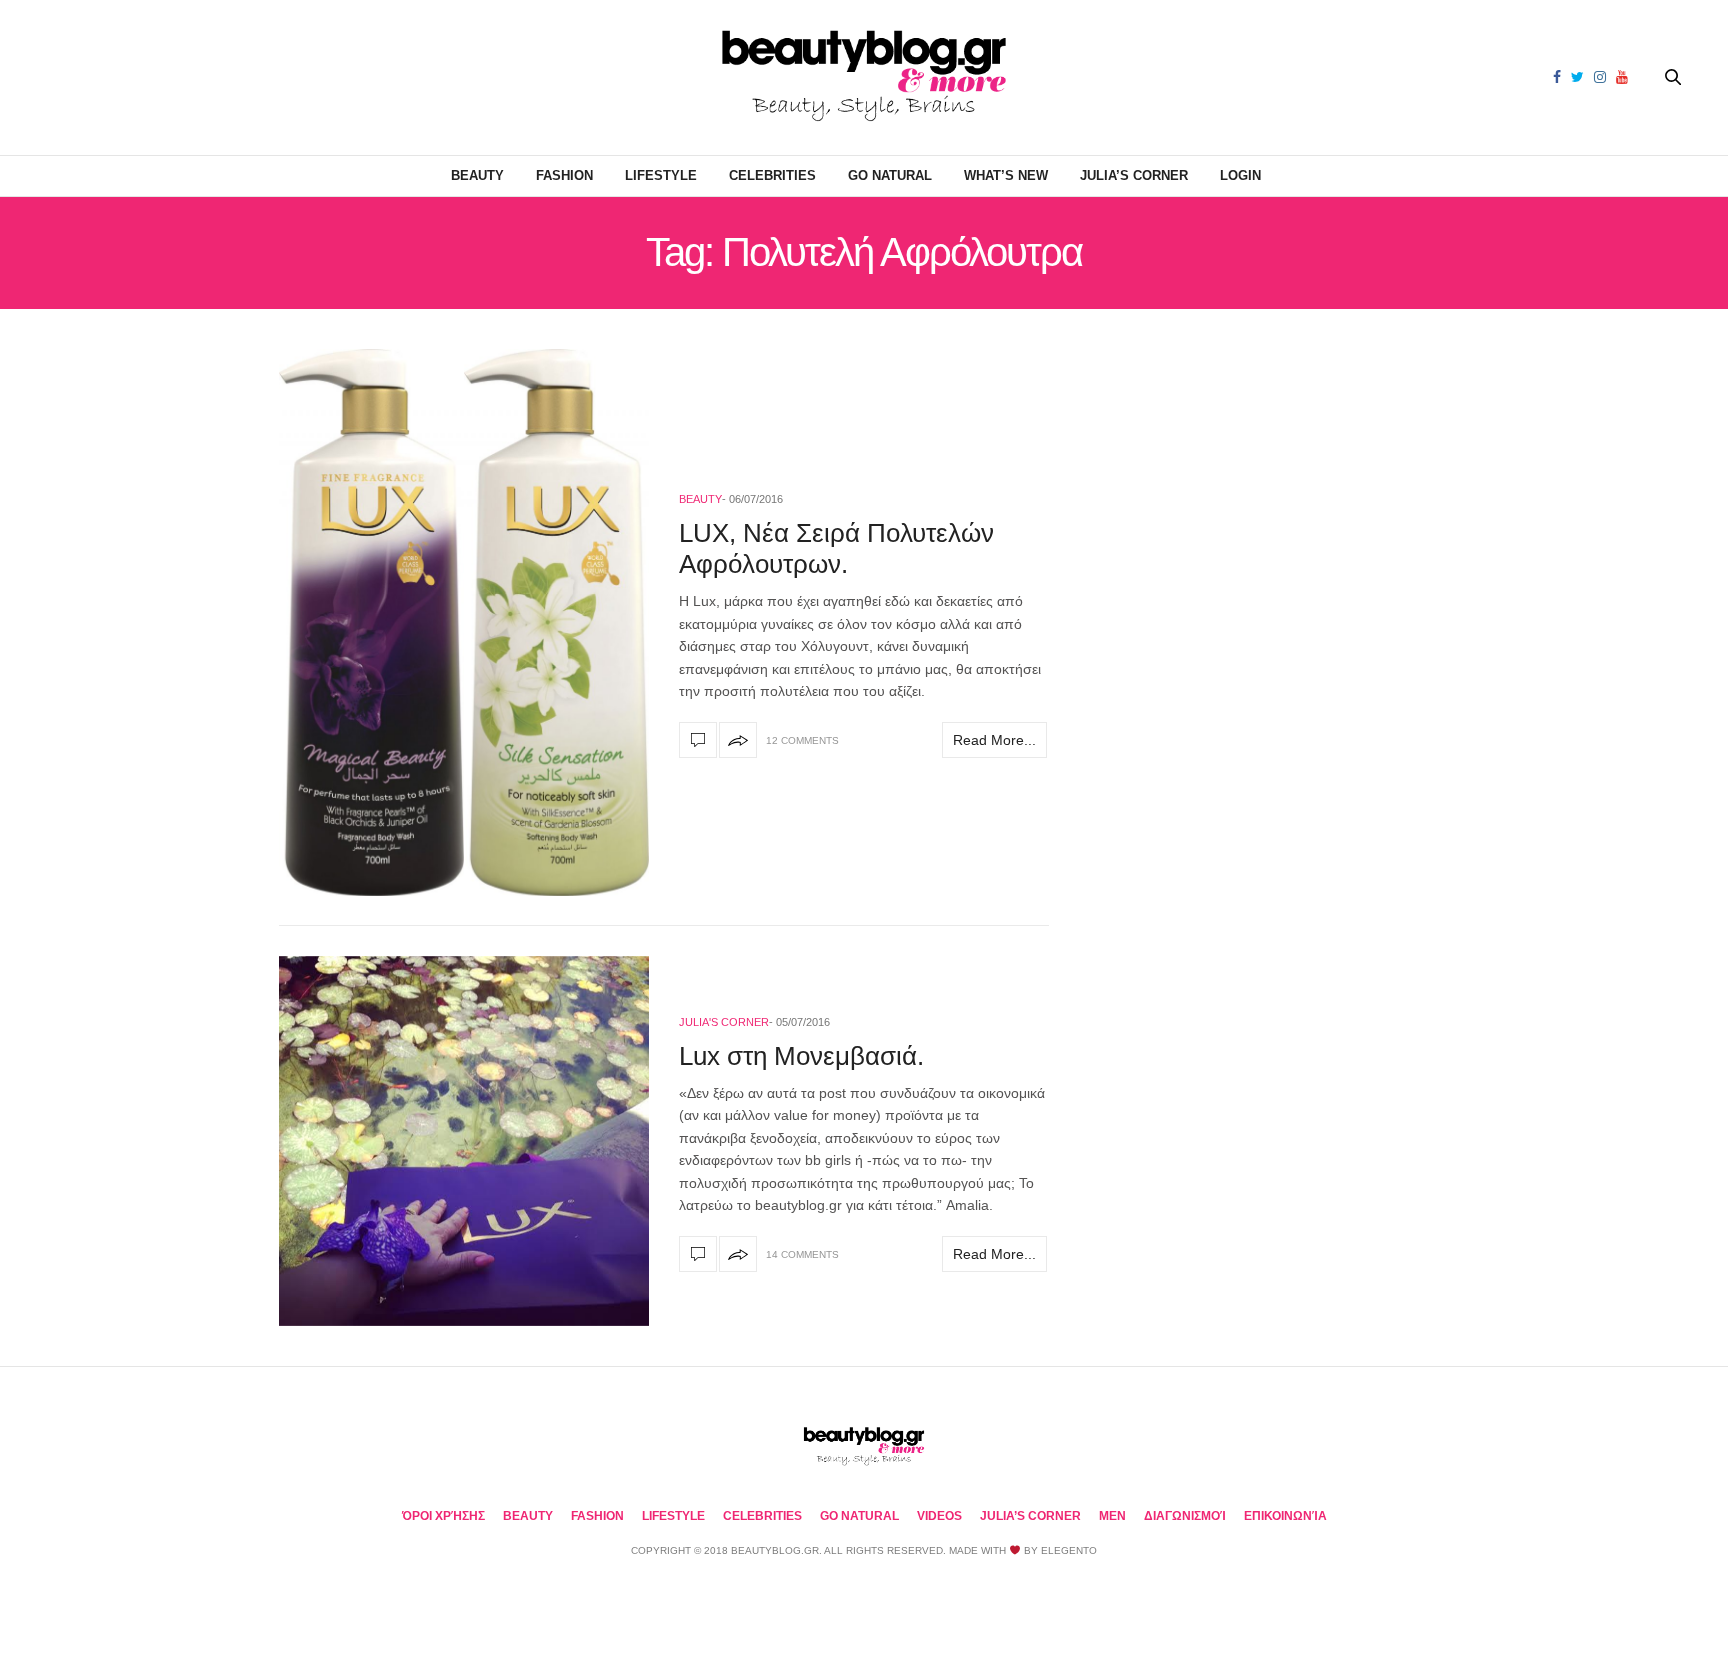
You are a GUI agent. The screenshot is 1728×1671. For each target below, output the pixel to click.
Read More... (994, 740)
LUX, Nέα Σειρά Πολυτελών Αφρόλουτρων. (836, 548)
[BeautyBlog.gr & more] (864, 77)
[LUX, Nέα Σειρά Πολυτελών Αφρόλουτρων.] (464, 622)
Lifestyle (661, 175)
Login (1240, 175)
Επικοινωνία (1285, 1516)
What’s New (1006, 175)
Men (1112, 1516)
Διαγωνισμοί (1185, 1516)
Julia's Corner (724, 1022)
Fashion (564, 175)
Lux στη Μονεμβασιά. (801, 1056)
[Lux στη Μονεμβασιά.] (464, 1141)
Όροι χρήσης (443, 1516)
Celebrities (772, 175)
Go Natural (890, 175)
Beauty (477, 175)
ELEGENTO (1069, 1550)
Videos (939, 1516)
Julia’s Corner (1134, 175)
